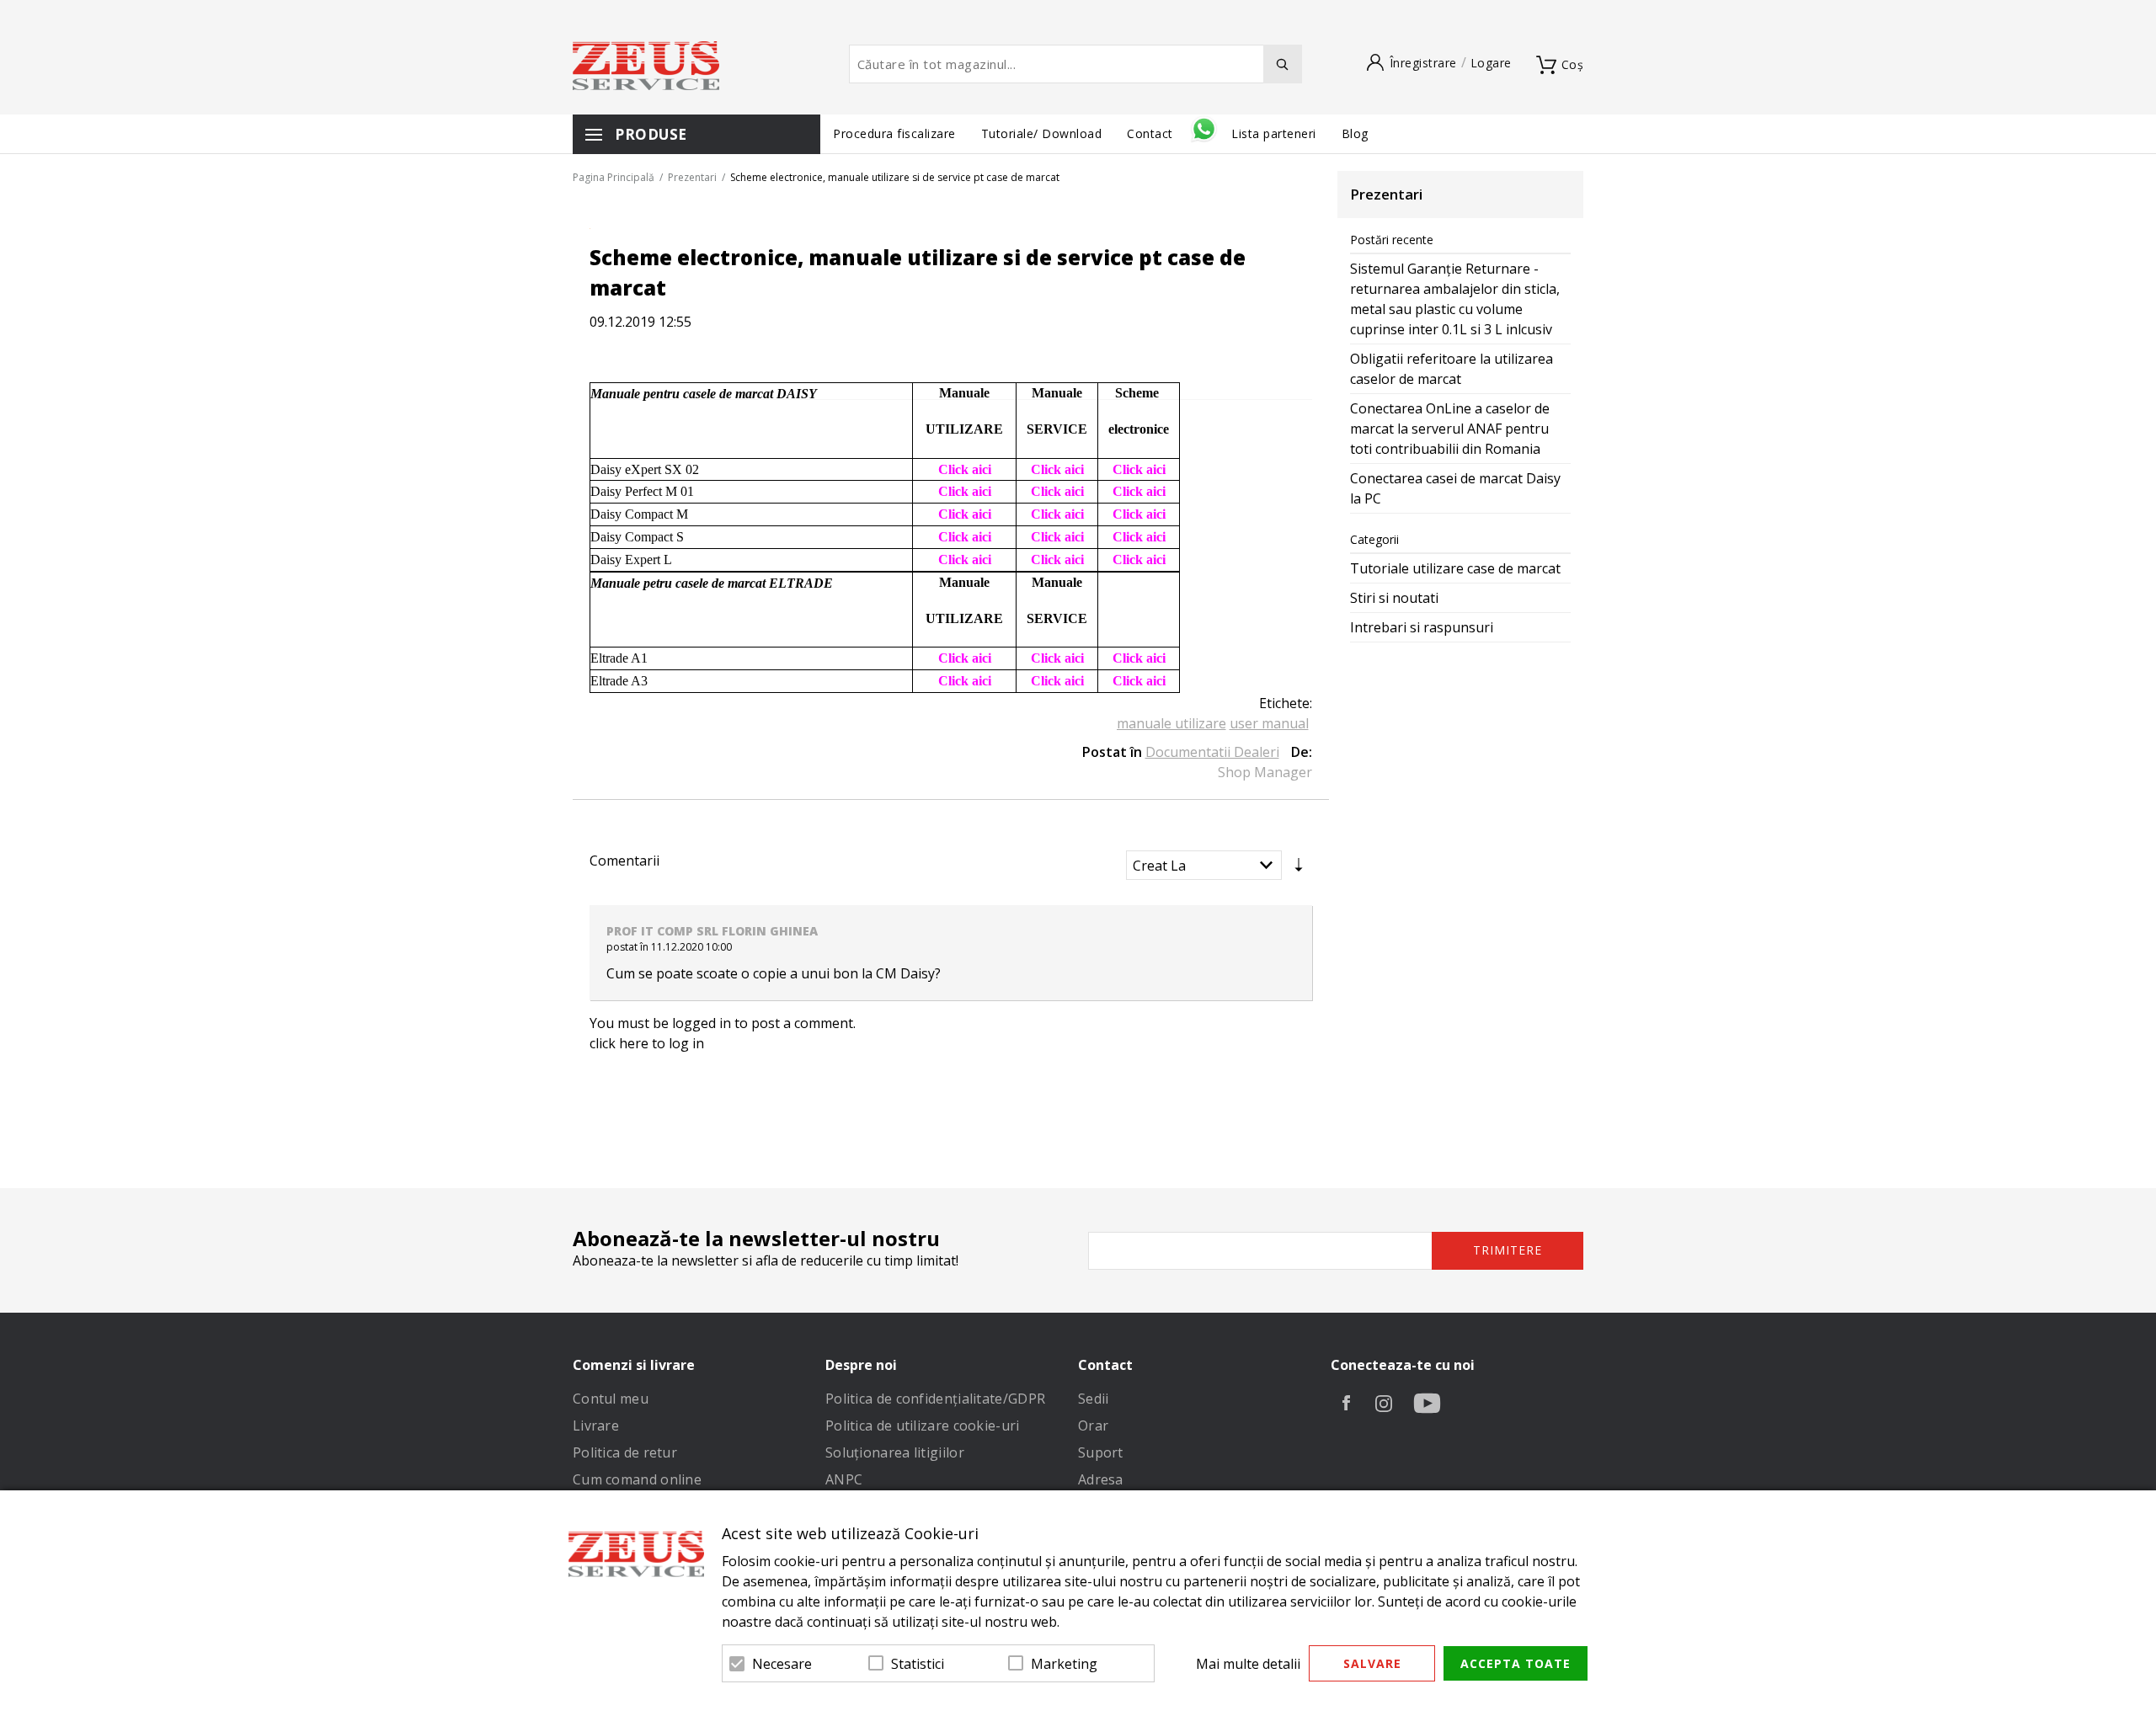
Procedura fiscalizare (894, 133)
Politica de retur (625, 1452)
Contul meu (611, 1399)
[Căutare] (1283, 64)
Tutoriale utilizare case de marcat (1455, 568)
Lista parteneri (1274, 133)
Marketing (1064, 1664)
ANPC (844, 1479)
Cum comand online (637, 1479)
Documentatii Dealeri (1212, 752)
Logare (1491, 63)
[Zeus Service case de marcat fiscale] (646, 66)
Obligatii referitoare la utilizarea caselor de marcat (1452, 369)
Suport (1101, 1452)
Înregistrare (1423, 63)
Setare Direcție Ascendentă (1299, 869)
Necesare (782, 1664)
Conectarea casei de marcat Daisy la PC (1455, 488)
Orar (1093, 1426)
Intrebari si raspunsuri (1422, 627)
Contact (1152, 133)
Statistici (918, 1664)
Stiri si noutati (1394, 598)
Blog (1355, 133)
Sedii (1094, 1399)
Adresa (1101, 1479)
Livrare (596, 1426)
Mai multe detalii (1248, 1664)
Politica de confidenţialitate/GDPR (935, 1399)
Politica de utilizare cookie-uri (923, 1426)
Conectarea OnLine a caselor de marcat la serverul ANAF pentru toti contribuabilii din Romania (1450, 429)
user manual (1269, 723)
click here (619, 1043)
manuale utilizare (1171, 723)
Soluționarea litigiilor (895, 1452)
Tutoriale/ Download (1042, 133)
